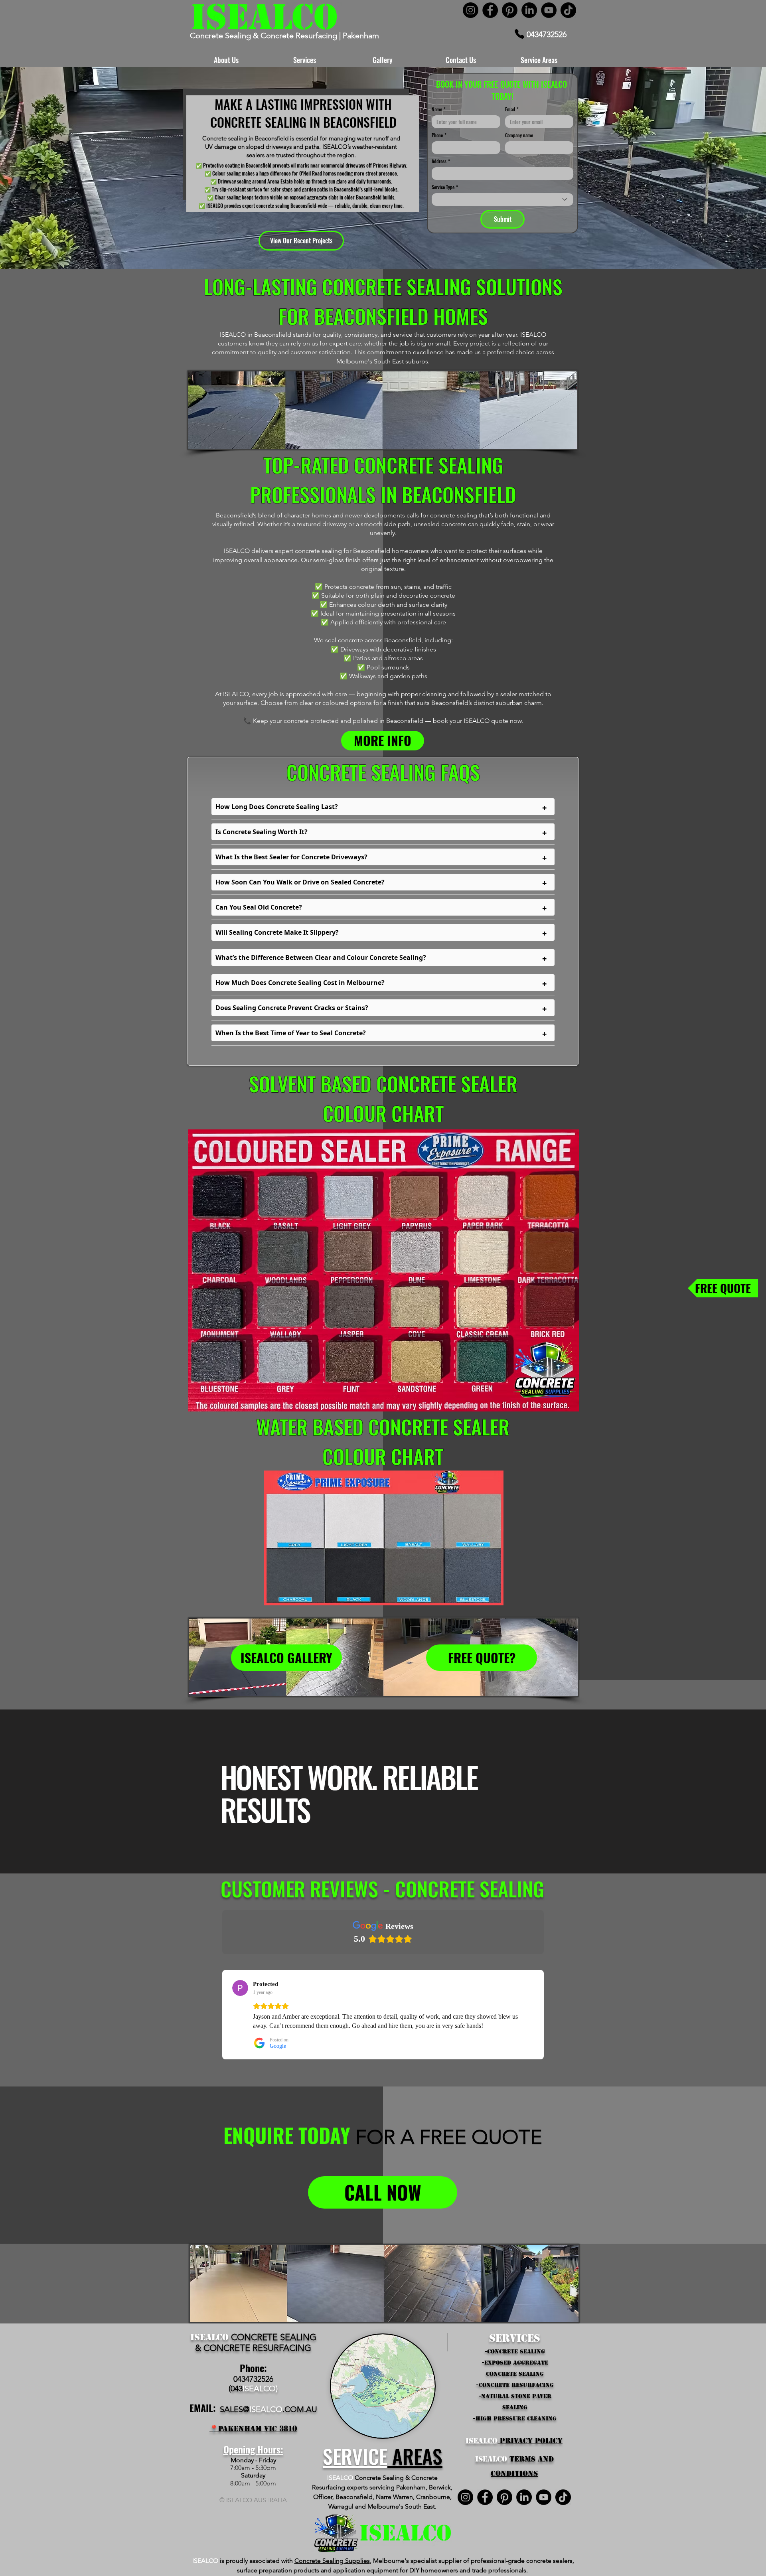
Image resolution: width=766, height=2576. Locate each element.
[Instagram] (471, 10)
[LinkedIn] (529, 10)
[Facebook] (490, 10)
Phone (439, 135)
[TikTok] (568, 10)
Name (439, 109)
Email (512, 109)
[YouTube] (549, 10)
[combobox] (502, 199)
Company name (519, 135)
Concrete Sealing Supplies (332, 2561)
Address (441, 161)
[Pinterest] (510, 10)
